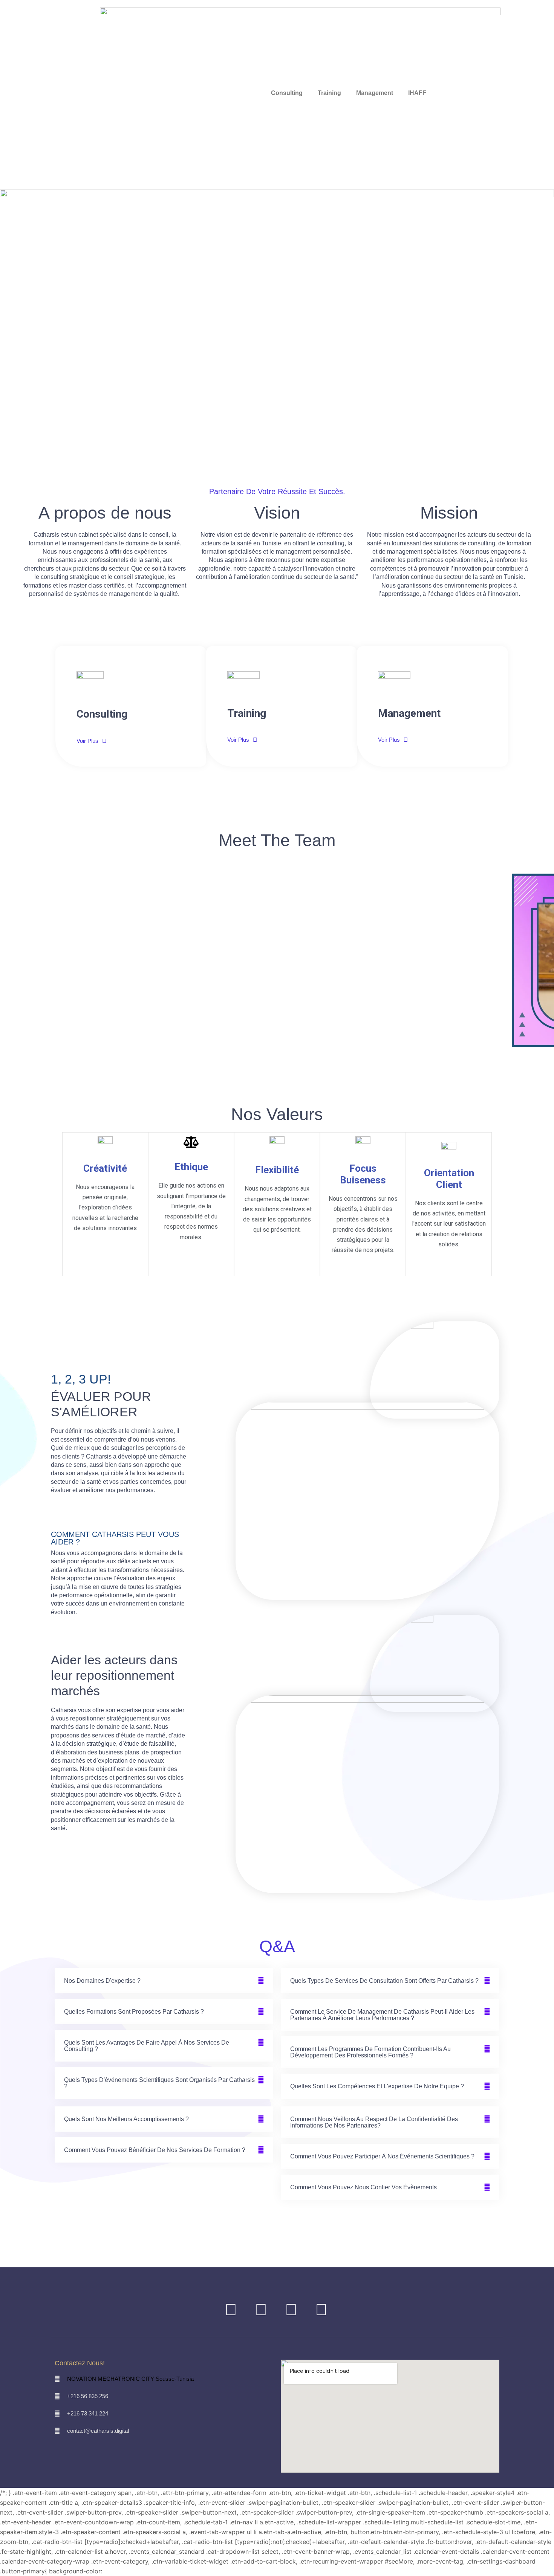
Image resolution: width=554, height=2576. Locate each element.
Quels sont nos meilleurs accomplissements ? (126, 2119)
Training (329, 93)
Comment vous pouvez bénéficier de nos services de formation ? (155, 2150)
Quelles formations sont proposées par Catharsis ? (134, 2012)
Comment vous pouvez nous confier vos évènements (363, 2187)
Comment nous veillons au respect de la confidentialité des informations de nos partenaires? (374, 2122)
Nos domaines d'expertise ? (102, 1981)
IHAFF (417, 93)
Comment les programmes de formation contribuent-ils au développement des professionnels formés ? (370, 2052)
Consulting (287, 93)
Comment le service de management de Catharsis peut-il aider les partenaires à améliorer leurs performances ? (382, 2015)
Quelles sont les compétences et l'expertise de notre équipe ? (377, 2086)
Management (375, 93)
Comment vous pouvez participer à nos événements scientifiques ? (382, 2156)
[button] (277, 1052)
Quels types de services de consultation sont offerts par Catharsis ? (384, 1981)
